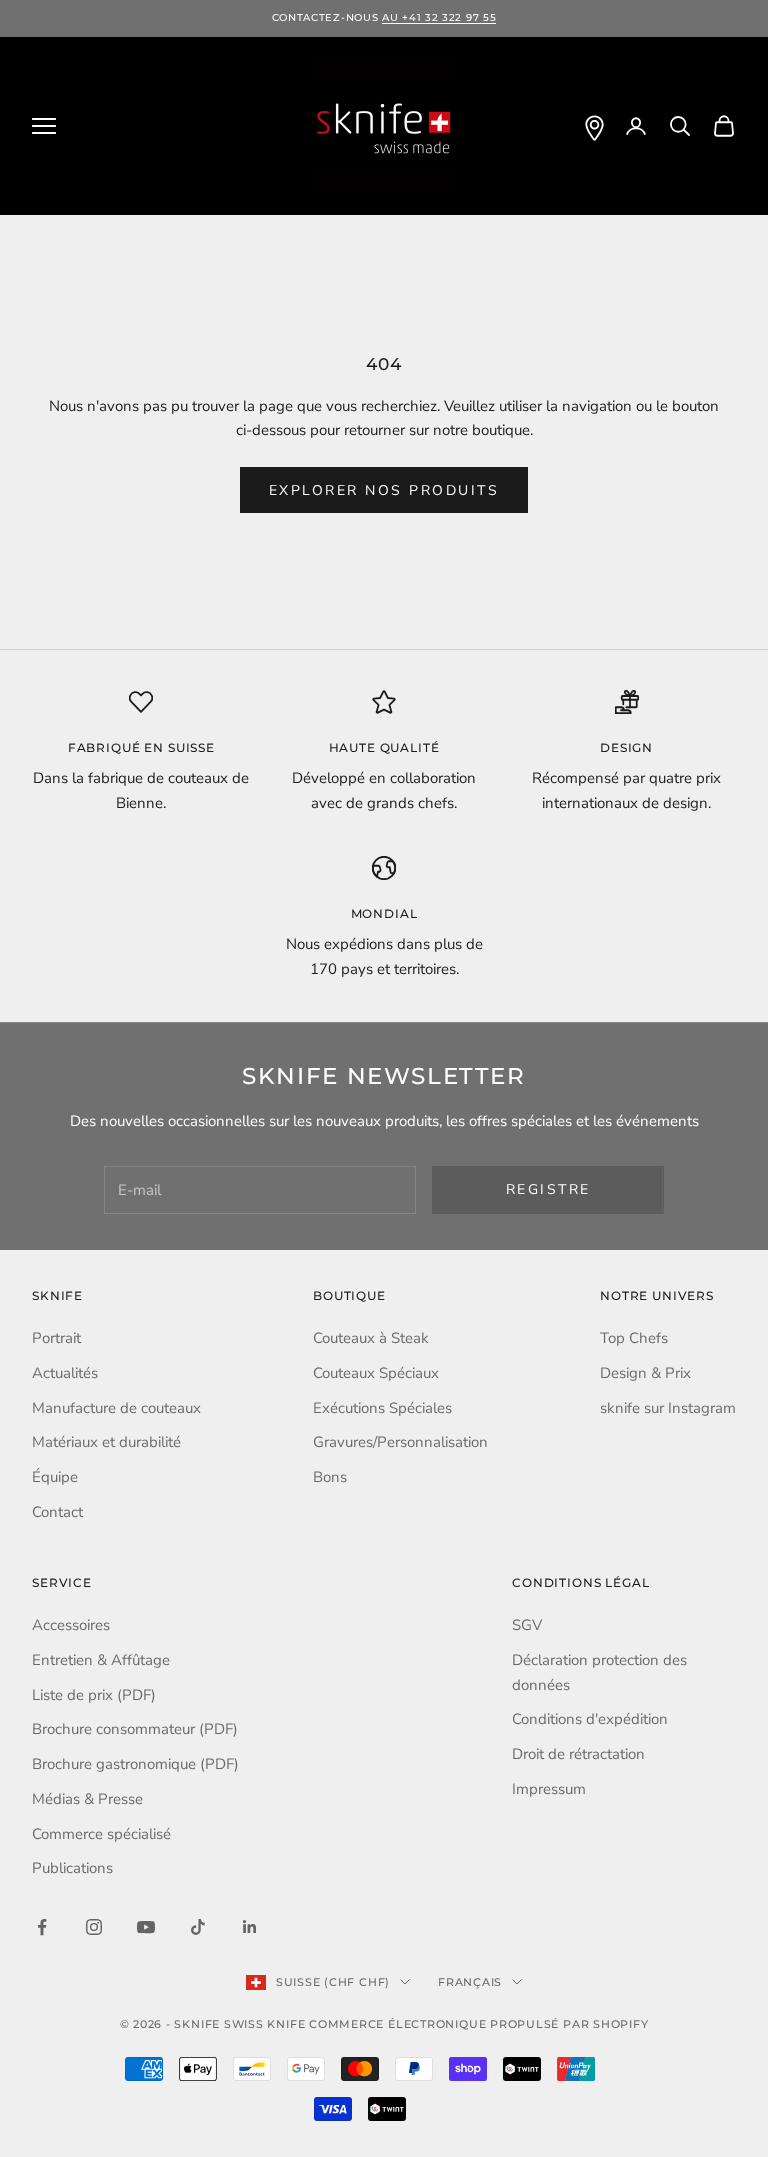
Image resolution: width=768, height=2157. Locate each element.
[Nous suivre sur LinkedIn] (250, 1927)
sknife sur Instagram (668, 1408)
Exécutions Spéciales (382, 1408)
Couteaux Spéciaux (376, 1373)
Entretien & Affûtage (101, 1660)
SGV (527, 1625)
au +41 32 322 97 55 (439, 17)
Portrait (56, 1338)
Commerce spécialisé (101, 1834)
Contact (57, 1512)
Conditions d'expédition (590, 1719)
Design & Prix (645, 1373)
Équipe (55, 1477)
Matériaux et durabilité (106, 1442)
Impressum (549, 1789)
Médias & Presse (87, 1799)
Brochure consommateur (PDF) (135, 1729)
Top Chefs (634, 1338)
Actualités (65, 1373)
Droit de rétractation (578, 1754)
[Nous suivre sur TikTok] (198, 1927)
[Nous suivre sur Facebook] (42, 1927)
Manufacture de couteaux (116, 1408)
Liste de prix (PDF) (94, 1695)
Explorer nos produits (384, 490)
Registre (548, 1189)
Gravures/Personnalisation (400, 1442)
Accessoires (71, 1625)
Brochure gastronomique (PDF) (135, 1764)
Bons (330, 1477)
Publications (72, 1868)
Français (470, 1982)
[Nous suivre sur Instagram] (94, 1927)
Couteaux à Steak (371, 1338)
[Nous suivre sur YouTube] (146, 1927)
